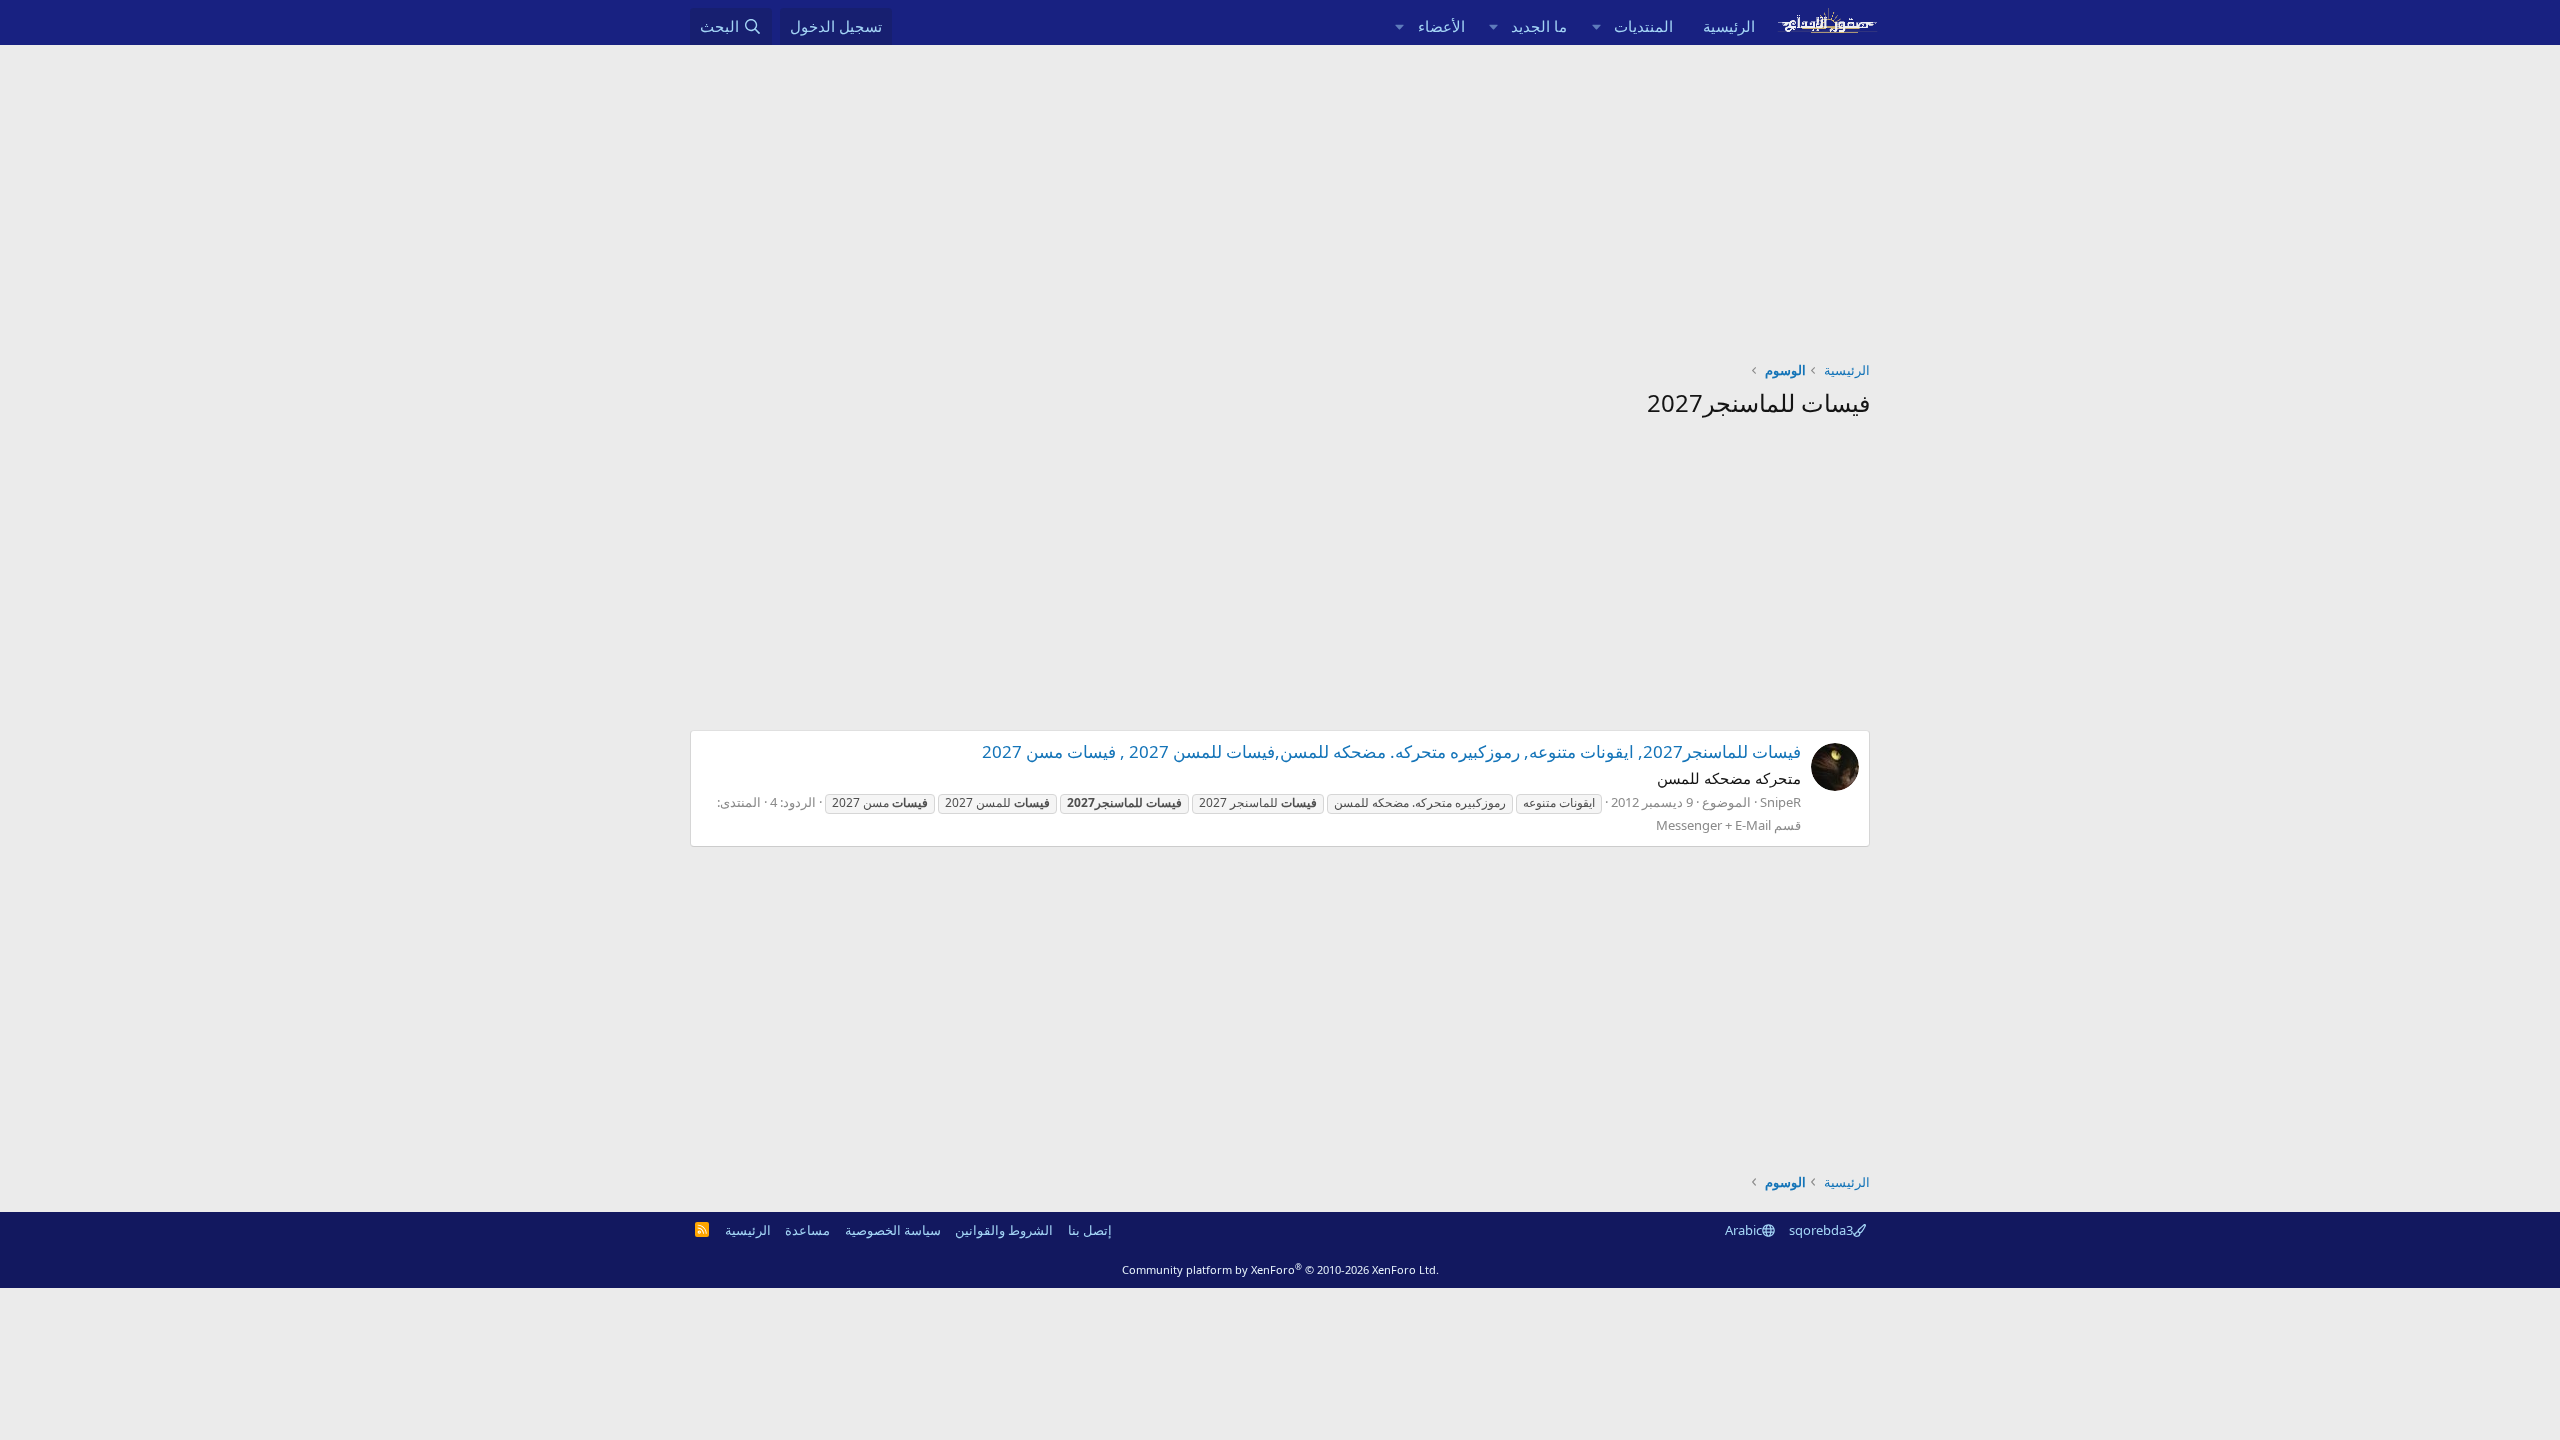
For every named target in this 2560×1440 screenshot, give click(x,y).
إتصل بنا (1090, 1230)
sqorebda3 (1821, 1230)
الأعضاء (1441, 26)
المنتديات (1643, 26)
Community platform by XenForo (1280, 1269)
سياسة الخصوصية (893, 1230)
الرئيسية (1729, 26)
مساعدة (807, 1230)
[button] (1596, 26)
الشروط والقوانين (1004, 1230)
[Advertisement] (1280, 195)
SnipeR (1780, 802)
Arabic (1743, 1230)
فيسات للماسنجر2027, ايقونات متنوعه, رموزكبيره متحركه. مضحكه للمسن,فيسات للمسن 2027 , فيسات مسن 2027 (1391, 751)
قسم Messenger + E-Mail (1728, 825)
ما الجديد (1539, 26)
